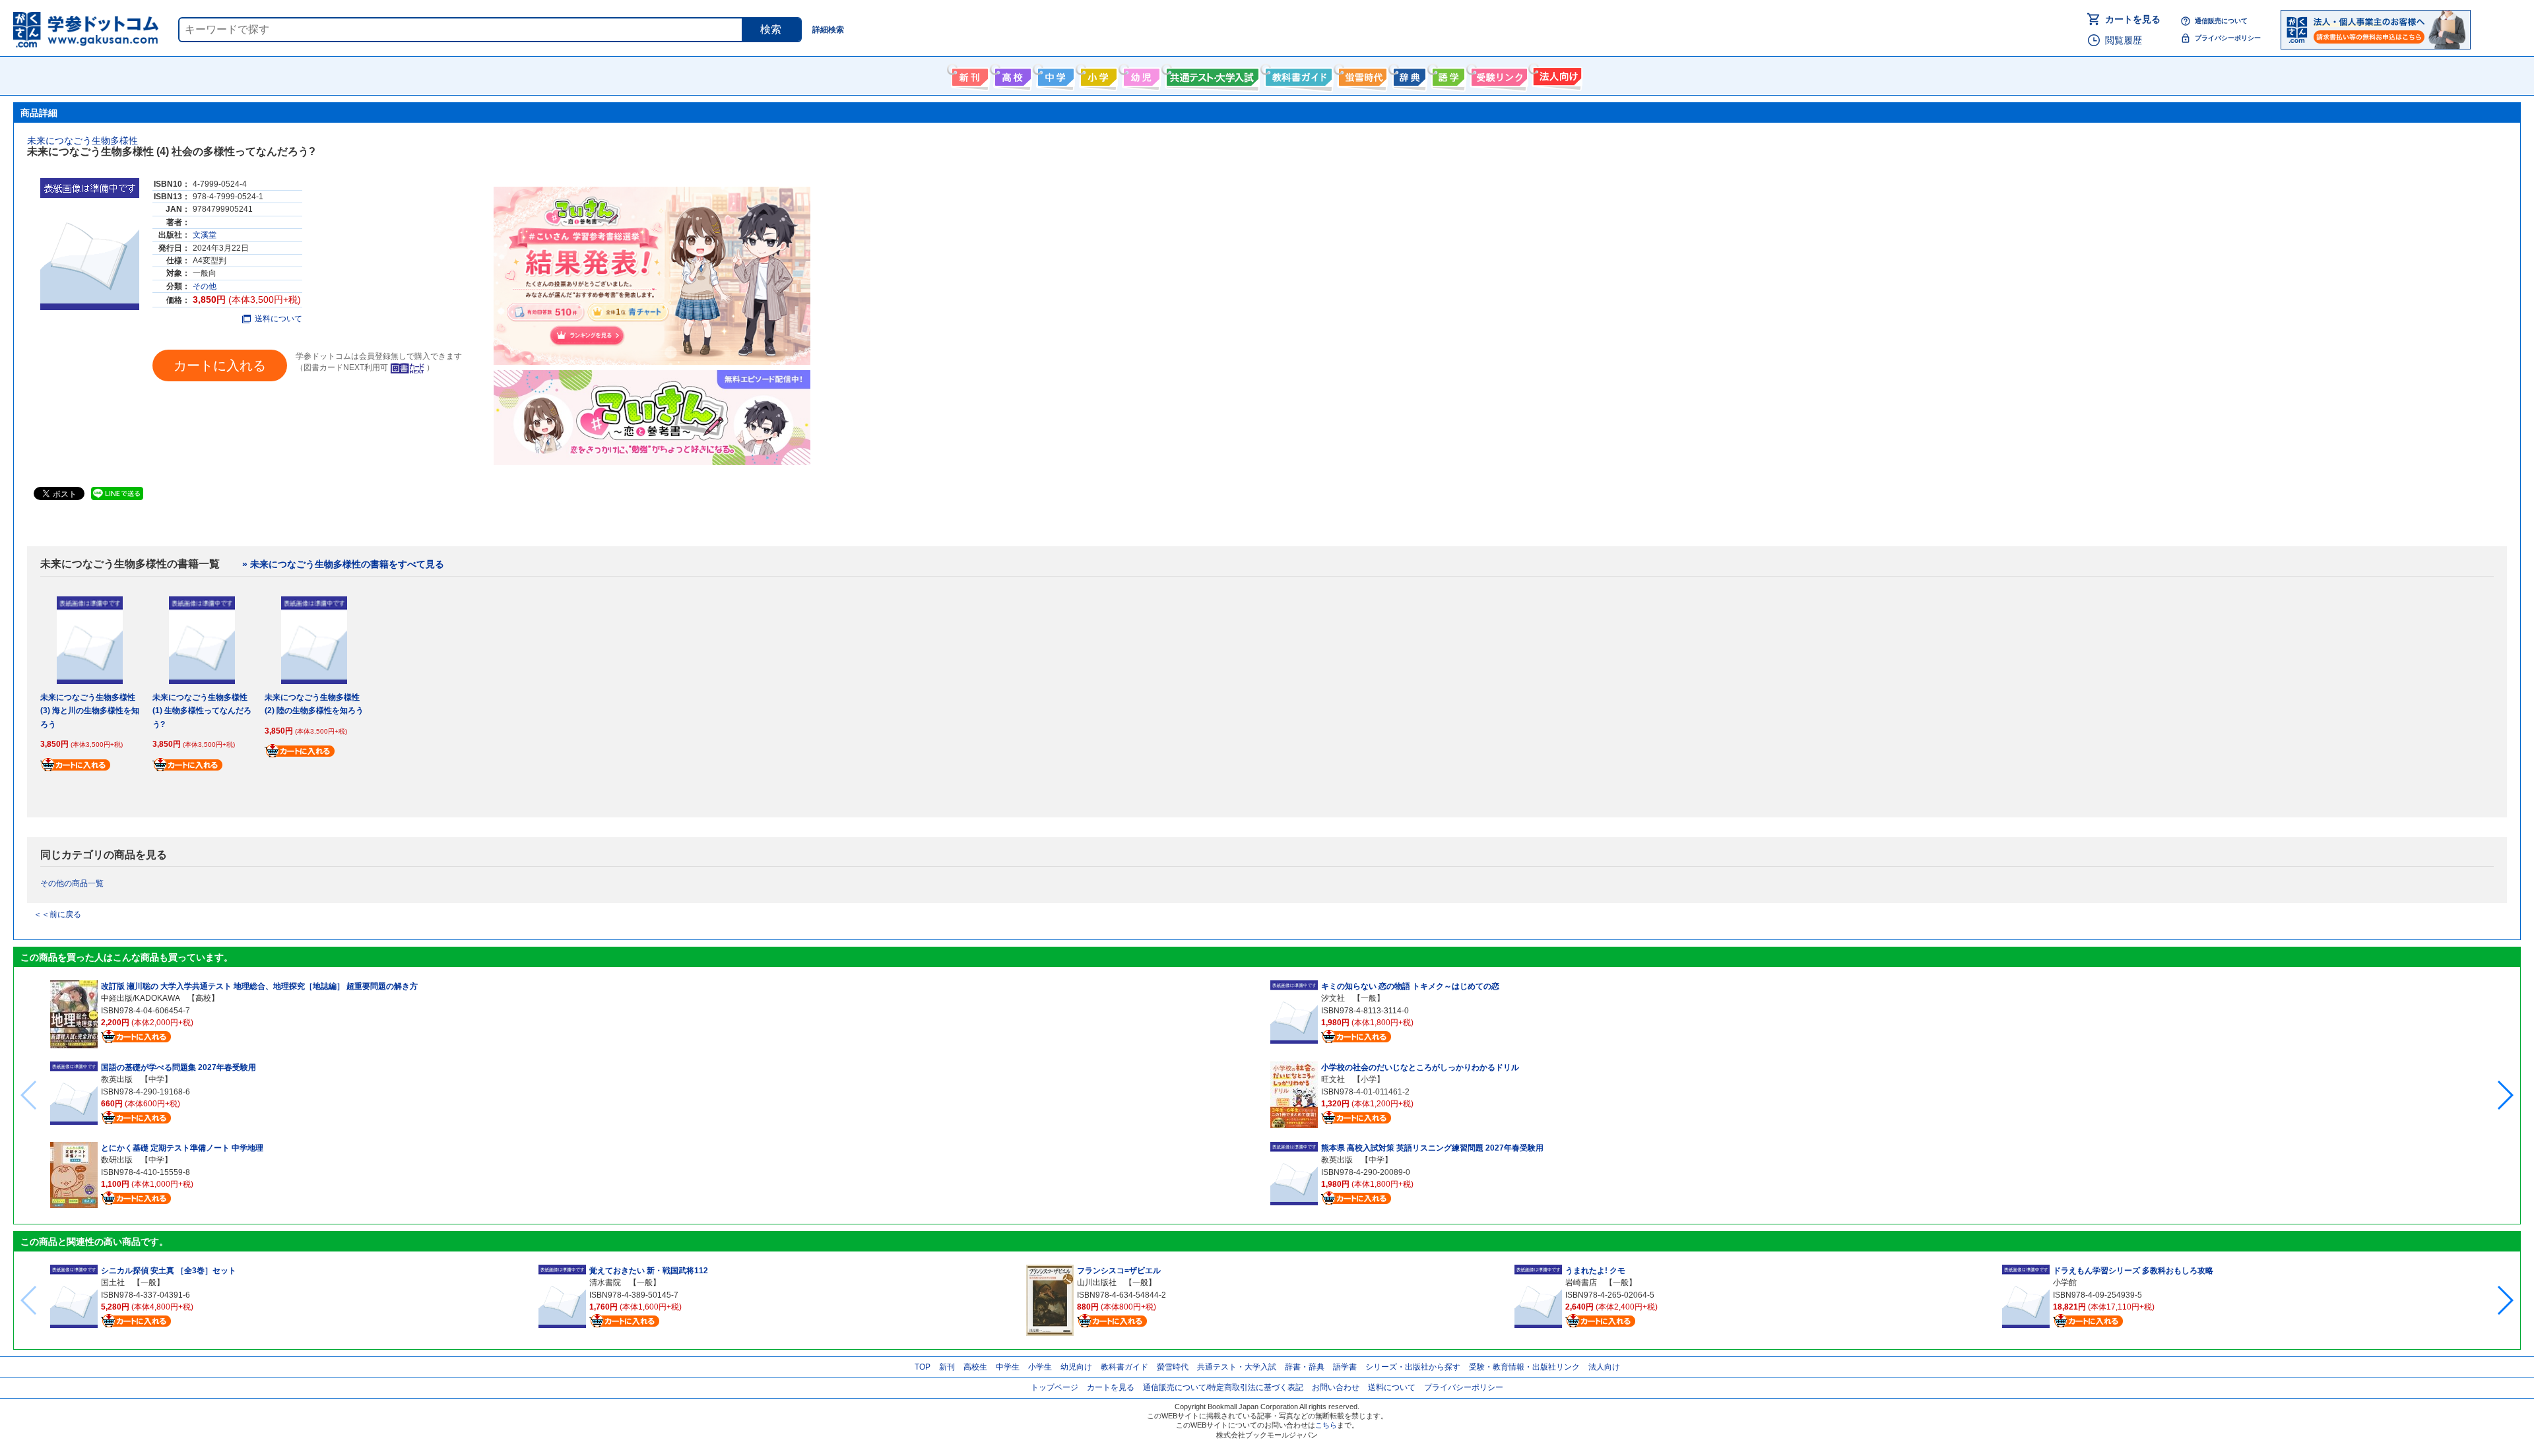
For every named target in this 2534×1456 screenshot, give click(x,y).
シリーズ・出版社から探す (1413, 1367)
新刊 (947, 1367)
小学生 (1040, 1367)
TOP (923, 1367)
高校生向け (1011, 75)
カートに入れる (220, 365)
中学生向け (1054, 75)
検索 (771, 29)
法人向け (1556, 75)
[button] (2505, 1095)
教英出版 (117, 1079)
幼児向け (1140, 75)
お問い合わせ (1336, 1387)
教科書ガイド (1297, 75)
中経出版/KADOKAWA (140, 998)
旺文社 (1333, 1079)
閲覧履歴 (2124, 40)
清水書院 (605, 1282)
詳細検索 (828, 30)
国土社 (113, 1282)
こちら (1326, 1425)
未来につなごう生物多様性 (82, 141)
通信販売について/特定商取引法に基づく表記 (1223, 1387)
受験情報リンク (1497, 75)
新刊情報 (968, 75)
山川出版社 (1097, 1282)
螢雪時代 (1361, 75)
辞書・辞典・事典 (1408, 75)
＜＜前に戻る (57, 914)
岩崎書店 (1581, 1282)
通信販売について (2221, 21)
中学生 (1008, 1367)
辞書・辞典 (1305, 1367)
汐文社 (1333, 998)
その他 (205, 286)
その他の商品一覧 (72, 883)
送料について (278, 319)
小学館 (2065, 1282)
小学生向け (1097, 75)
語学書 (1447, 75)
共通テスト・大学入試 (1211, 75)
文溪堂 (205, 235)
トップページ (1055, 1387)
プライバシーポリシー (2228, 38)
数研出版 (117, 1160)
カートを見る (2133, 19)
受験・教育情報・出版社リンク (1524, 1367)
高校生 (975, 1367)
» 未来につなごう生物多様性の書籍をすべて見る (343, 564)
